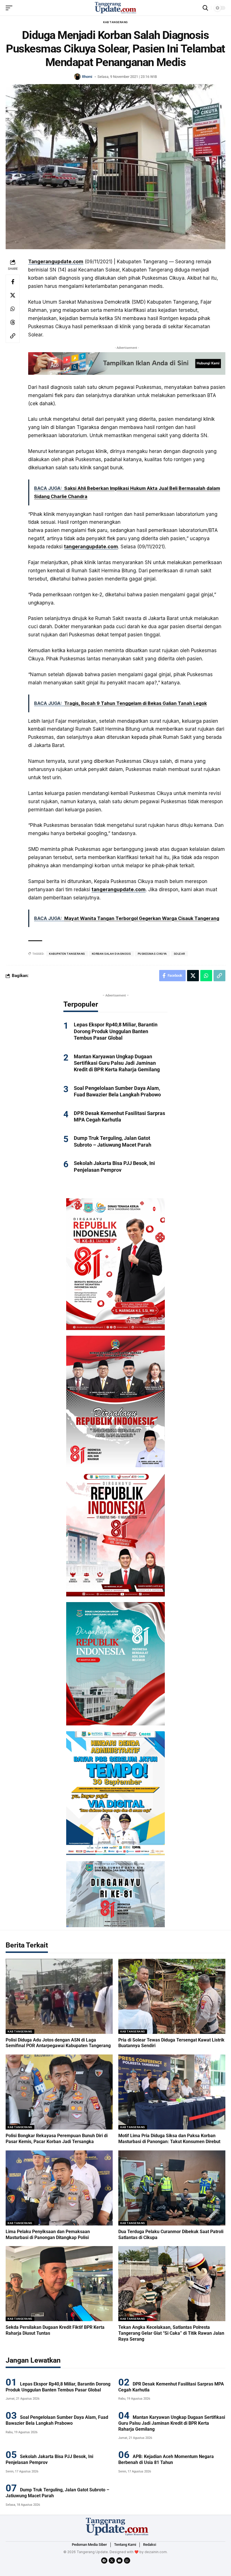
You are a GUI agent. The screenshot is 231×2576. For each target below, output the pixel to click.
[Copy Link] (13, 336)
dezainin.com (156, 2552)
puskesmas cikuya (152, 954)
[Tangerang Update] (115, 8)
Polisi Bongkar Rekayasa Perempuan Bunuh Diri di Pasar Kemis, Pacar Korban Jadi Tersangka (57, 2139)
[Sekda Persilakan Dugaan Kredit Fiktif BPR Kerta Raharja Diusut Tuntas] (59, 2284)
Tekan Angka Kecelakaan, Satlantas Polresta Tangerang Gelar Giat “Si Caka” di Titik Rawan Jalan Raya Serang (171, 2333)
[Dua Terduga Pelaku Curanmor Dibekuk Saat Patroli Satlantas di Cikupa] (172, 2188)
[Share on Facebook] (13, 282)
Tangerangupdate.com (56, 262)
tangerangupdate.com (91, 547)
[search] (205, 8)
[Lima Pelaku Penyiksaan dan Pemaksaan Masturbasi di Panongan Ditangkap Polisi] (59, 2188)
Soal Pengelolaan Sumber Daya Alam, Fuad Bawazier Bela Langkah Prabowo (117, 1091)
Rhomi (87, 77)
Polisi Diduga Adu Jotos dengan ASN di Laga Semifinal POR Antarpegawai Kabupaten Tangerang (58, 2043)
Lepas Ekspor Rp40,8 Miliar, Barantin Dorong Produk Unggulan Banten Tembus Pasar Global (116, 1031)
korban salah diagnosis (111, 954)
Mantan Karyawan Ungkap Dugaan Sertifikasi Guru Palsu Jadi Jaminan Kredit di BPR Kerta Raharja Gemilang (117, 1063)
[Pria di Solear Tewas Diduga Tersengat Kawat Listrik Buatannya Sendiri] (172, 1996)
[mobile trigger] (10, 8)
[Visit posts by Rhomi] (77, 77)
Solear (179, 954)
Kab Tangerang (115, 22)
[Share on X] (13, 295)
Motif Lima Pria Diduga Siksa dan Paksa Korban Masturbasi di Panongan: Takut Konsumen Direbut (169, 2139)
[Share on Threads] (13, 322)
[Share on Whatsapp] (13, 309)
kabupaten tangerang (67, 954)
